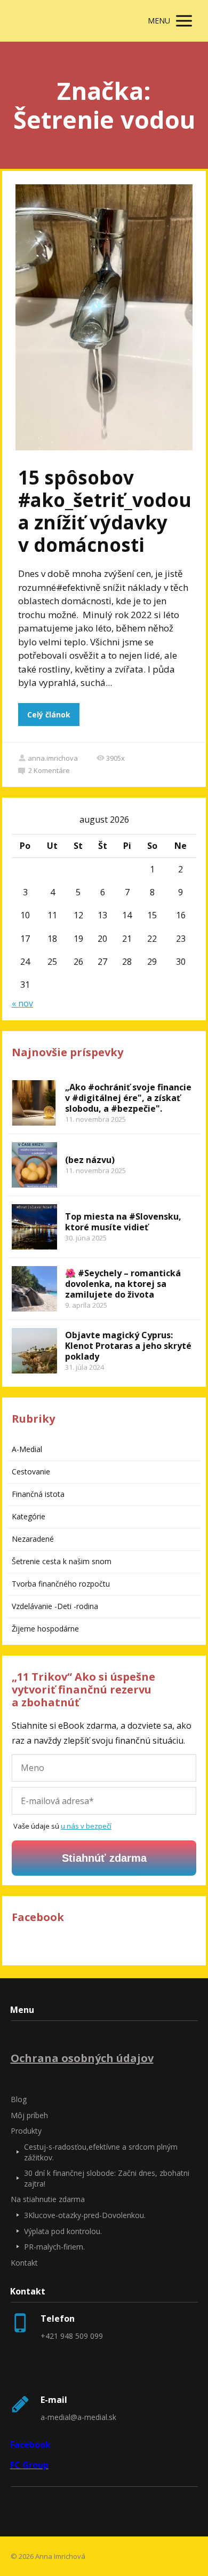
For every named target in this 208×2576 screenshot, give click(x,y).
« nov (22, 1003)
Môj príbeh (29, 2115)
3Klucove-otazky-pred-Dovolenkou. (85, 2215)
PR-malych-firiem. (54, 2247)
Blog (19, 2099)
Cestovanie (31, 1472)
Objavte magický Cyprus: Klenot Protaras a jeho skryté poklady (128, 1346)
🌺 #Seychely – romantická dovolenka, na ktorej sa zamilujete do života (123, 1284)
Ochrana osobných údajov (82, 2058)
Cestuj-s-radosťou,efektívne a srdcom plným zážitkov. (101, 2152)
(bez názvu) (90, 1160)
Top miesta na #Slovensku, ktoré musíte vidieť (123, 1222)
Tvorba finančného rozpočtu (61, 1584)
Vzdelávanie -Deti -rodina (55, 1606)
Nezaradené (33, 1539)
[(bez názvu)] (34, 1165)
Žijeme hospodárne (45, 1629)
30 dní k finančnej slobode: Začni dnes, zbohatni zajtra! (107, 2178)
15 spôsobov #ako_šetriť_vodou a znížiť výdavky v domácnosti (105, 511)
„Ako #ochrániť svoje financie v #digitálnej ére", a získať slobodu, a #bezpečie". (128, 1098)
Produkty (26, 2131)
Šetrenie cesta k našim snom (62, 1561)
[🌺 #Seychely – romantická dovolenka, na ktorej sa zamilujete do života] (34, 1289)
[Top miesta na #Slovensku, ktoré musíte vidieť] (34, 1227)
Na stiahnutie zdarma (48, 2199)
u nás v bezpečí (86, 1826)
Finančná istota (38, 1494)
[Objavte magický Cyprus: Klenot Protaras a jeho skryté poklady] (34, 1351)
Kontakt (24, 2263)
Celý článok (49, 715)
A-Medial (27, 1449)
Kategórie (29, 1516)
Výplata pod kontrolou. (63, 2231)
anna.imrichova (53, 758)
